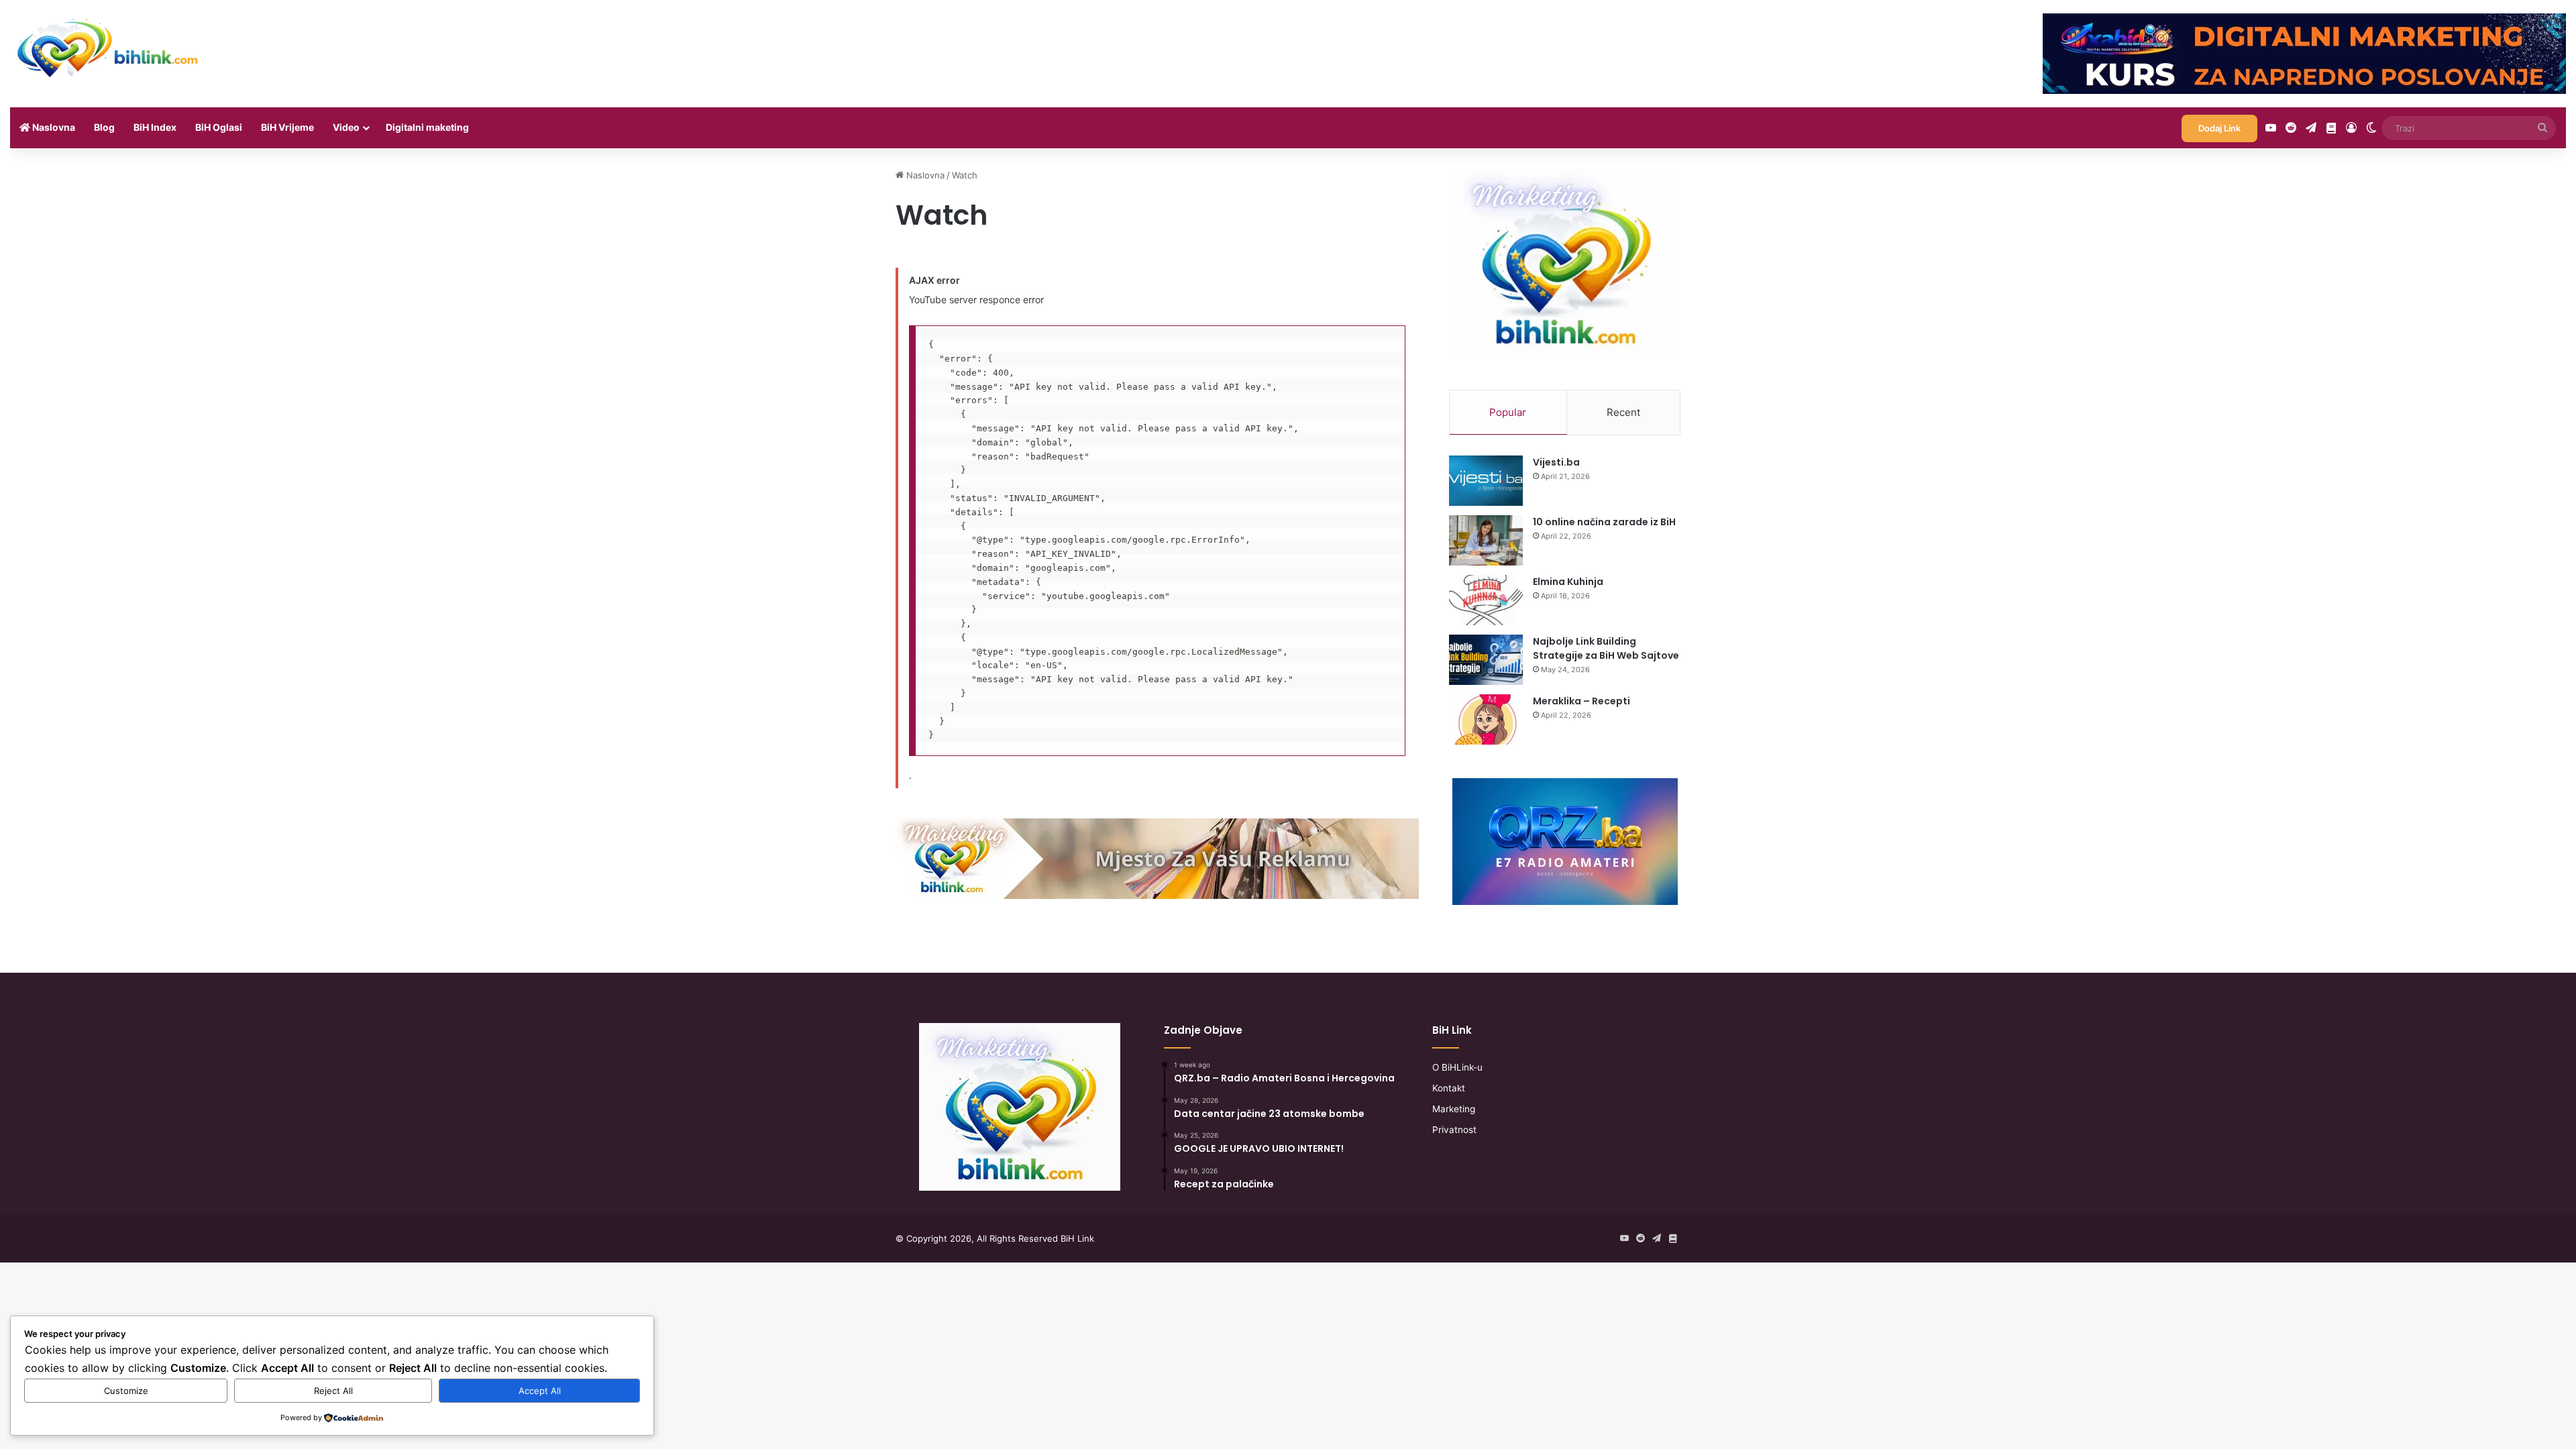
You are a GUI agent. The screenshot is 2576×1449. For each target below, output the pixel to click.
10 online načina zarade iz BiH (1604, 522)
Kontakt (1449, 1088)
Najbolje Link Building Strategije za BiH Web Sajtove (1606, 648)
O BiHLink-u (1457, 1067)
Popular (1508, 412)
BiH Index (155, 127)
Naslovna (53, 127)
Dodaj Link (2219, 128)
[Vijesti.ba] (1486, 481)
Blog (104, 127)
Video (346, 127)
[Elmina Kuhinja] (1486, 600)
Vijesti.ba (1556, 462)
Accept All (540, 1391)
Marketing (1454, 1109)
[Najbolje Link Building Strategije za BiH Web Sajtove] (1486, 660)
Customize (126, 1391)
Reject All (333, 1391)
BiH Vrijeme (287, 127)
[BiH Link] (109, 47)
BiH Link (1077, 1238)
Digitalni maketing (427, 127)
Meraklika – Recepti (1581, 701)
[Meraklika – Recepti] (1486, 719)
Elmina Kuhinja (1568, 582)
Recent (1623, 412)
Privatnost (1454, 1130)
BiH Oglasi (219, 127)
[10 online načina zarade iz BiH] (1486, 540)
